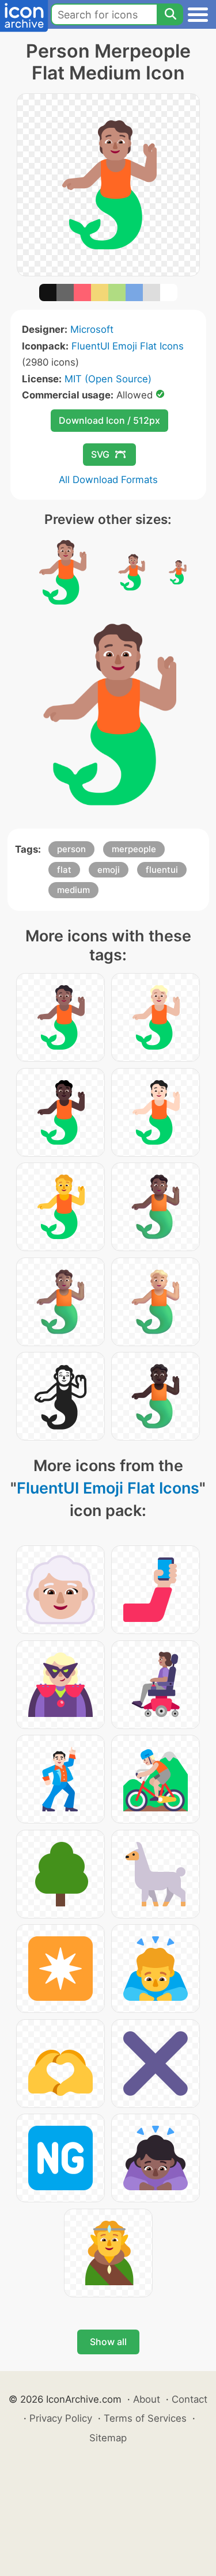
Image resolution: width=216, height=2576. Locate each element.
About (147, 2399)
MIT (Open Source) (108, 379)
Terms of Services (145, 2418)
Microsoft (92, 329)
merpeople (134, 849)
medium (73, 890)
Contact (190, 2399)
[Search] (170, 14)
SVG (100, 454)
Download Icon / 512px (109, 420)
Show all (108, 2342)
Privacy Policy (61, 2418)
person (71, 849)
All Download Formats (108, 480)
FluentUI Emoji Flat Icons (128, 346)
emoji (109, 870)
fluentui (162, 870)
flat (64, 870)
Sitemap (108, 2438)
